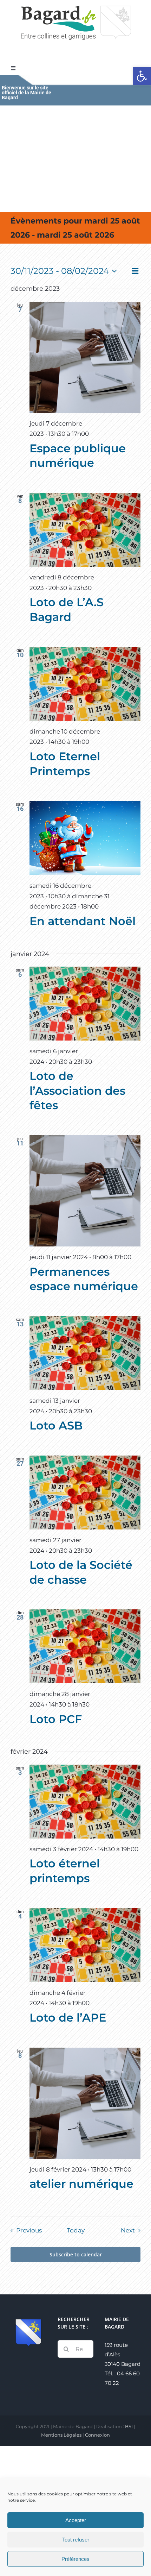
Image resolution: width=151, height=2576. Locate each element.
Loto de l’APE (68, 2018)
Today (76, 2230)
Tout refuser (76, 2540)
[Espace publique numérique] (85, 357)
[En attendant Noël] (85, 838)
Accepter (76, 2520)
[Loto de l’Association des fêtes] (85, 1004)
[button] (142, 76)
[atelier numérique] (85, 2103)
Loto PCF (56, 1719)
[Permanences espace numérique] (85, 1191)
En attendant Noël (83, 921)
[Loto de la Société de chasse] (85, 1493)
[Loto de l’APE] (85, 1945)
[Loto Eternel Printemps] (85, 684)
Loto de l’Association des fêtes (77, 1091)
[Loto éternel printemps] (85, 1802)
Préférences (75, 2559)
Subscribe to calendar (76, 2254)
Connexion (97, 2435)
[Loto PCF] (85, 1646)
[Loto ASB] (85, 1353)
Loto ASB (56, 1425)
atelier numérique (81, 2184)
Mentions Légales (61, 2435)
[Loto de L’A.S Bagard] (85, 530)
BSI (129, 2426)
